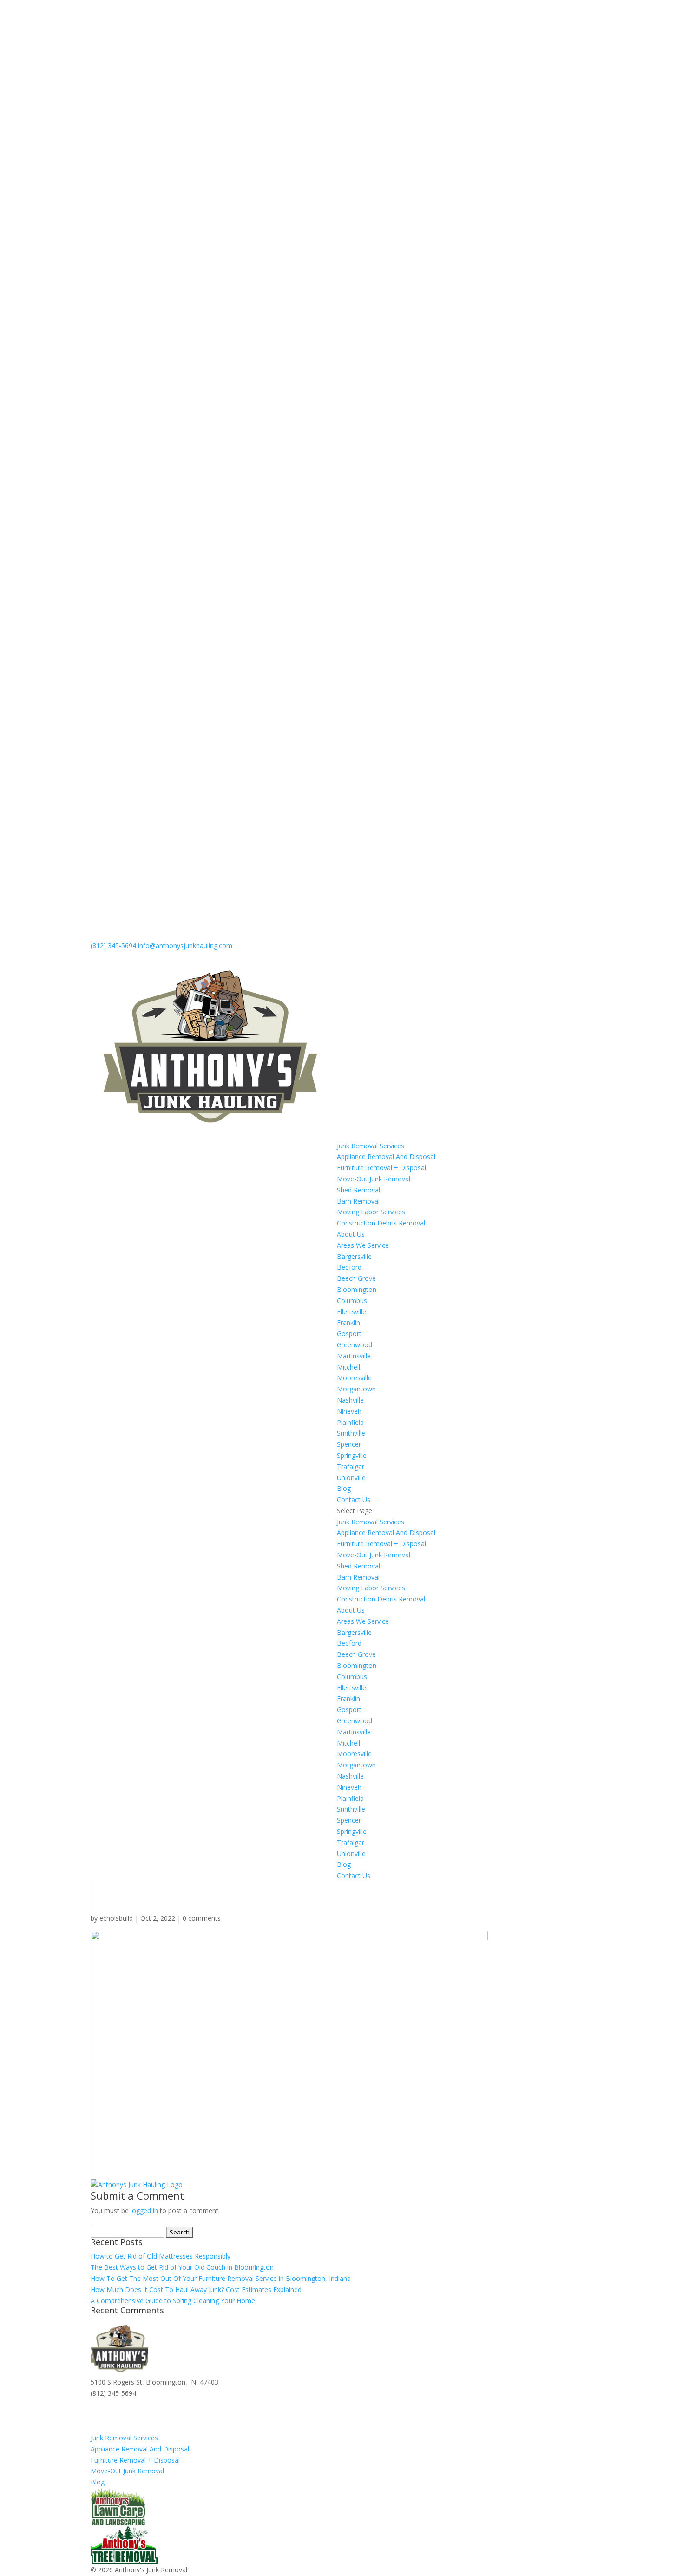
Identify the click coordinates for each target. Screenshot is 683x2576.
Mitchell (348, 1367)
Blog (344, 1488)
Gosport (349, 1334)
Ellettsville (351, 1312)
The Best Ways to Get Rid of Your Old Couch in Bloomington (182, 2267)
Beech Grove (356, 1278)
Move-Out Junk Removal (374, 1179)
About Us (351, 1234)
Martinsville (354, 1356)
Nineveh (349, 1411)
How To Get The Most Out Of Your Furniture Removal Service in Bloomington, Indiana (221, 2278)
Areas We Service (363, 1245)
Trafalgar (351, 1466)
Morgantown (356, 1389)
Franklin (348, 1322)
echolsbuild (116, 1918)
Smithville (351, 1433)
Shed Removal (358, 1190)
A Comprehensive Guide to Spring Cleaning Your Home (173, 2301)
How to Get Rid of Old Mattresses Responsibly (161, 2256)
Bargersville (354, 1256)
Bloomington (357, 1289)
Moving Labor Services (371, 1212)
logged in (144, 2210)
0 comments (202, 1918)
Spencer (349, 1444)
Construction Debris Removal (381, 1223)
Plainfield (350, 1422)
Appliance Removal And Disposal (386, 1156)
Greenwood (355, 1345)
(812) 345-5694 (113, 945)
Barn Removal (358, 1201)
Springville (352, 1455)
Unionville (351, 1478)
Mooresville (354, 1378)
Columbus (352, 1301)
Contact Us (354, 1499)
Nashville (350, 1400)
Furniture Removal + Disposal (381, 1168)
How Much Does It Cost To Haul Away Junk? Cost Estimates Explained (196, 2289)
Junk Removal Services (371, 1146)
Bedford (349, 1267)
